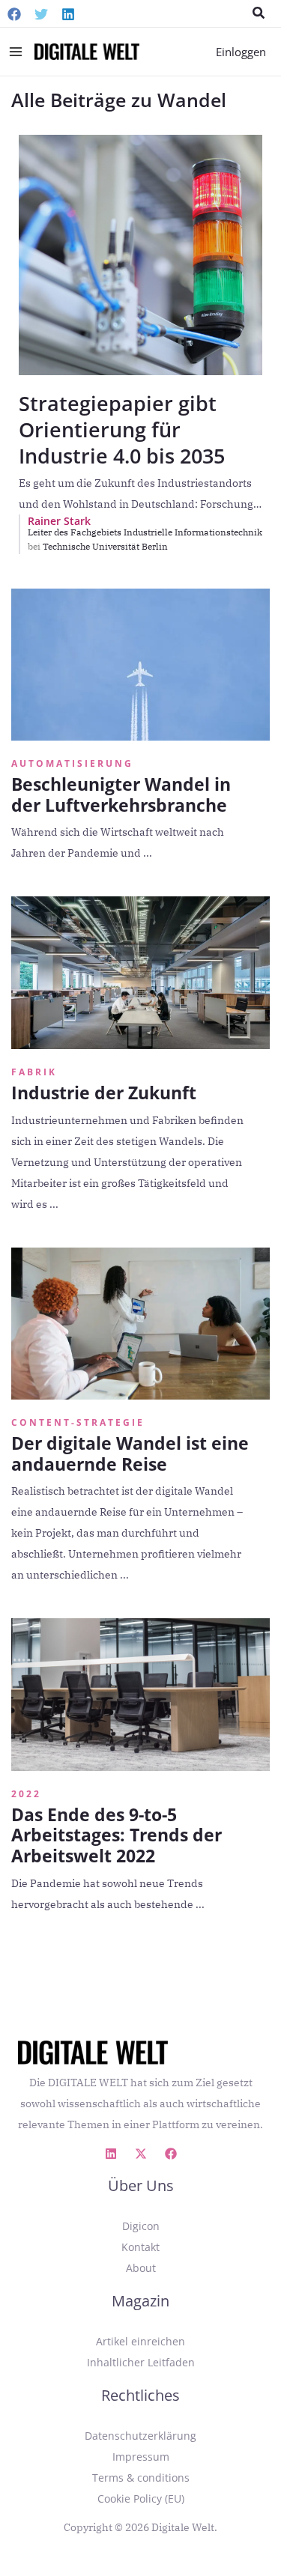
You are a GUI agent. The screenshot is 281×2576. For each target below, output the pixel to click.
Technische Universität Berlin (105, 546)
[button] (259, 13)
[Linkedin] (68, 14)
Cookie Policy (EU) (141, 2498)
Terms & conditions (141, 2478)
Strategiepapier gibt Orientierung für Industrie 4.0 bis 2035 (122, 429)
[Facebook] (14, 14)
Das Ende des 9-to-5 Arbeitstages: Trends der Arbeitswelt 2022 (117, 1835)
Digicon (141, 2226)
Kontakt (140, 2247)
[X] (141, 2154)
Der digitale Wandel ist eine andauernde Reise (130, 1453)
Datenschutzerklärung (140, 2436)
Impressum (141, 2457)
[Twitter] (41, 14)
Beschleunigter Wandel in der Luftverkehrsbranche (121, 795)
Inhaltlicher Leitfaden (141, 2362)
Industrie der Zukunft (104, 1093)
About (141, 2268)
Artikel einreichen (140, 2341)
